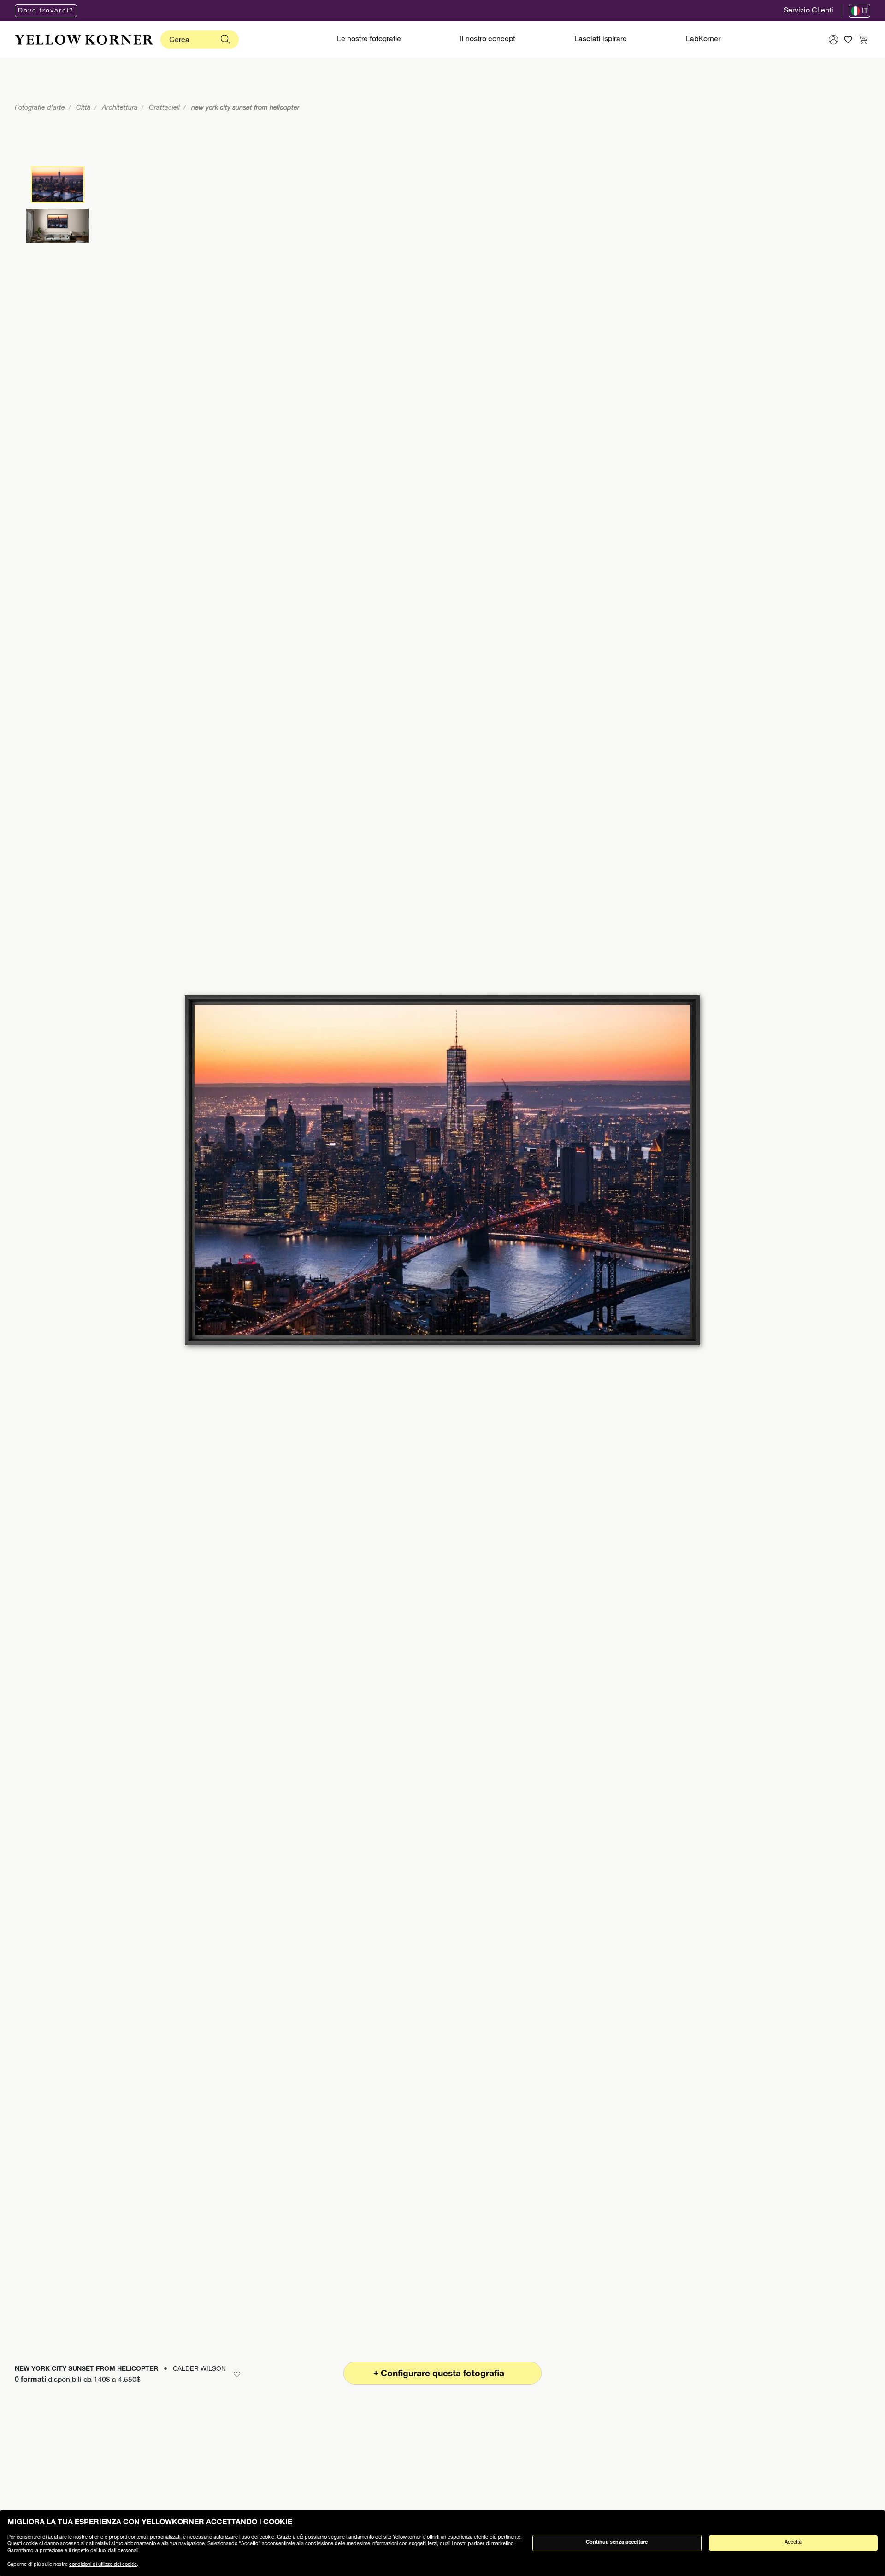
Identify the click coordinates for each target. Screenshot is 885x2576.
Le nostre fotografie (369, 40)
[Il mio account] (833, 40)
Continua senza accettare (617, 2543)
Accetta (793, 2543)
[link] (84, 40)
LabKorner (703, 40)
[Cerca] (225, 40)
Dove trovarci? (46, 11)
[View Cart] (863, 40)
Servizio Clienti (808, 11)
